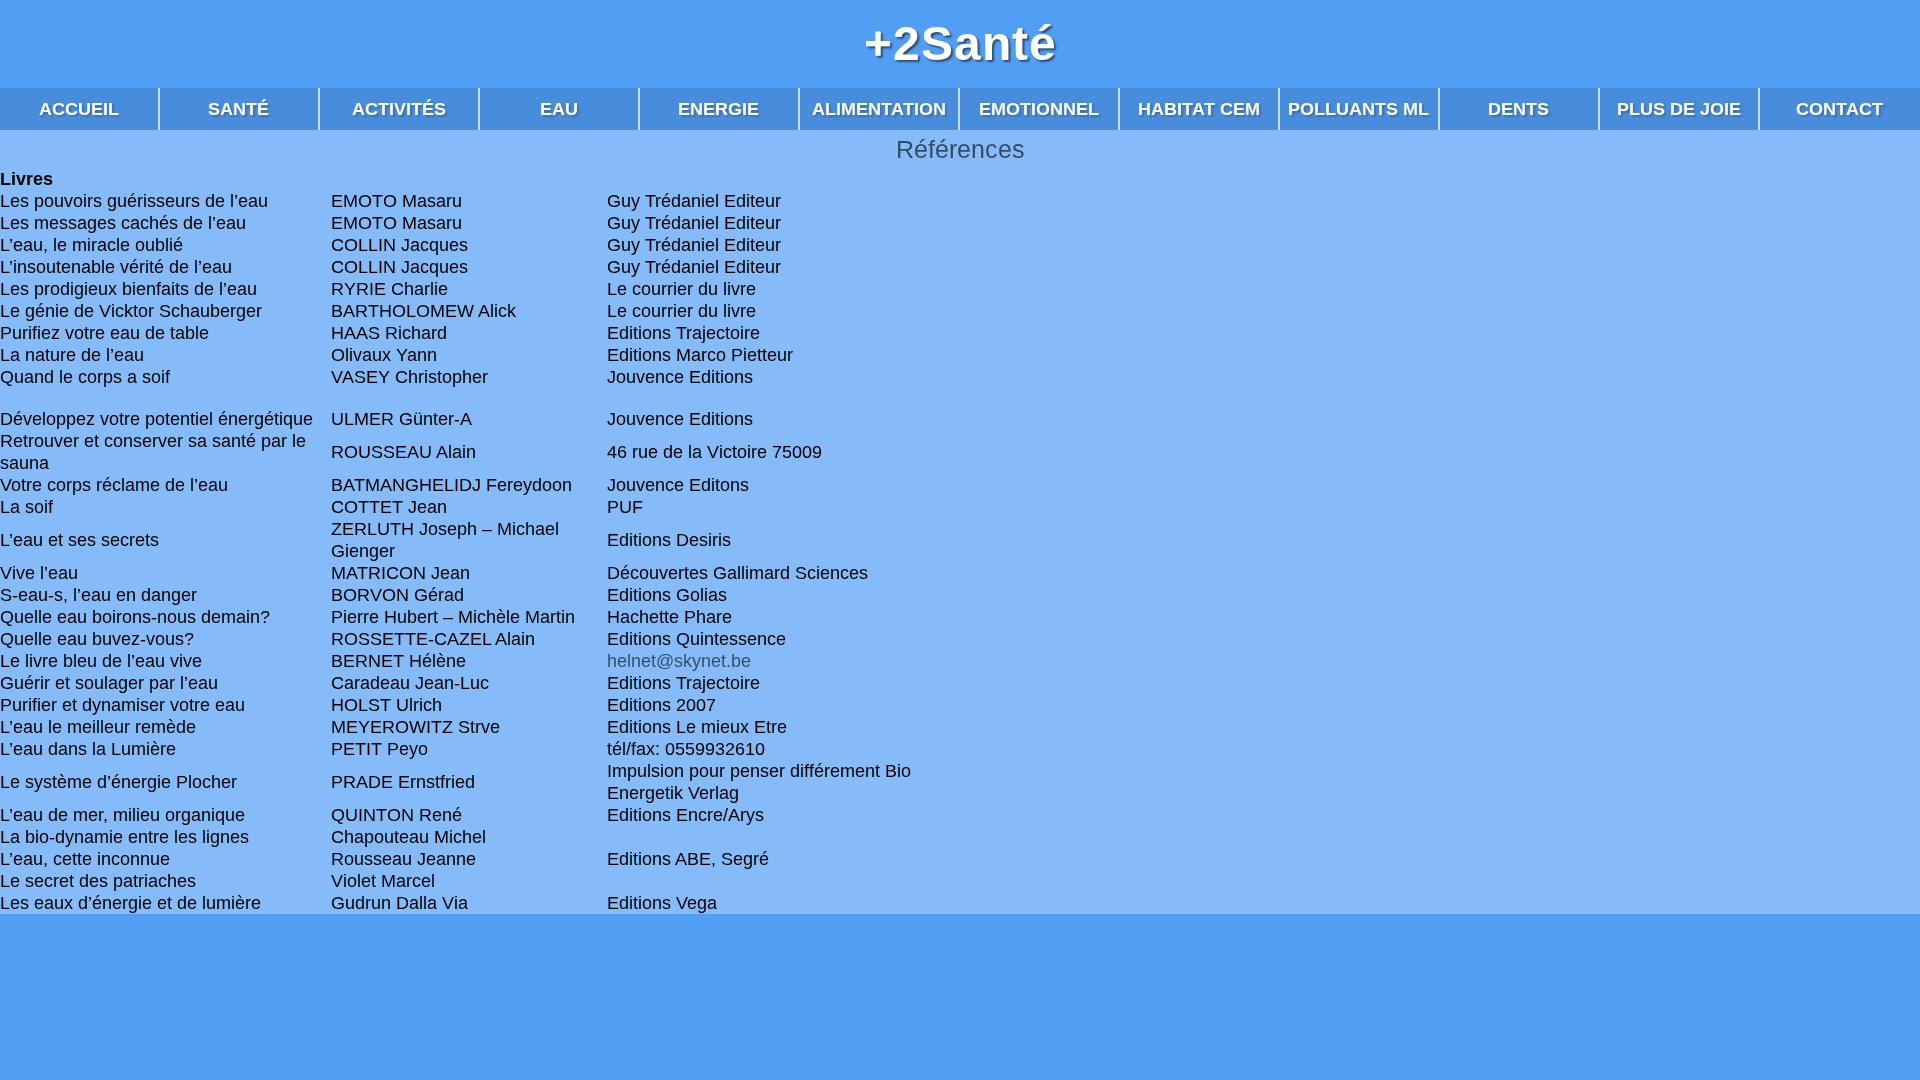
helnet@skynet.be (679, 661)
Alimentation (879, 109)
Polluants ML (1358, 109)
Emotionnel (1039, 109)
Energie (718, 109)
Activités (399, 109)
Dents (1518, 109)
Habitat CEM (1199, 109)
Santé (238, 109)
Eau (559, 109)
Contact (1839, 109)
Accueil (79, 109)
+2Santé (960, 44)
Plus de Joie (1679, 109)
